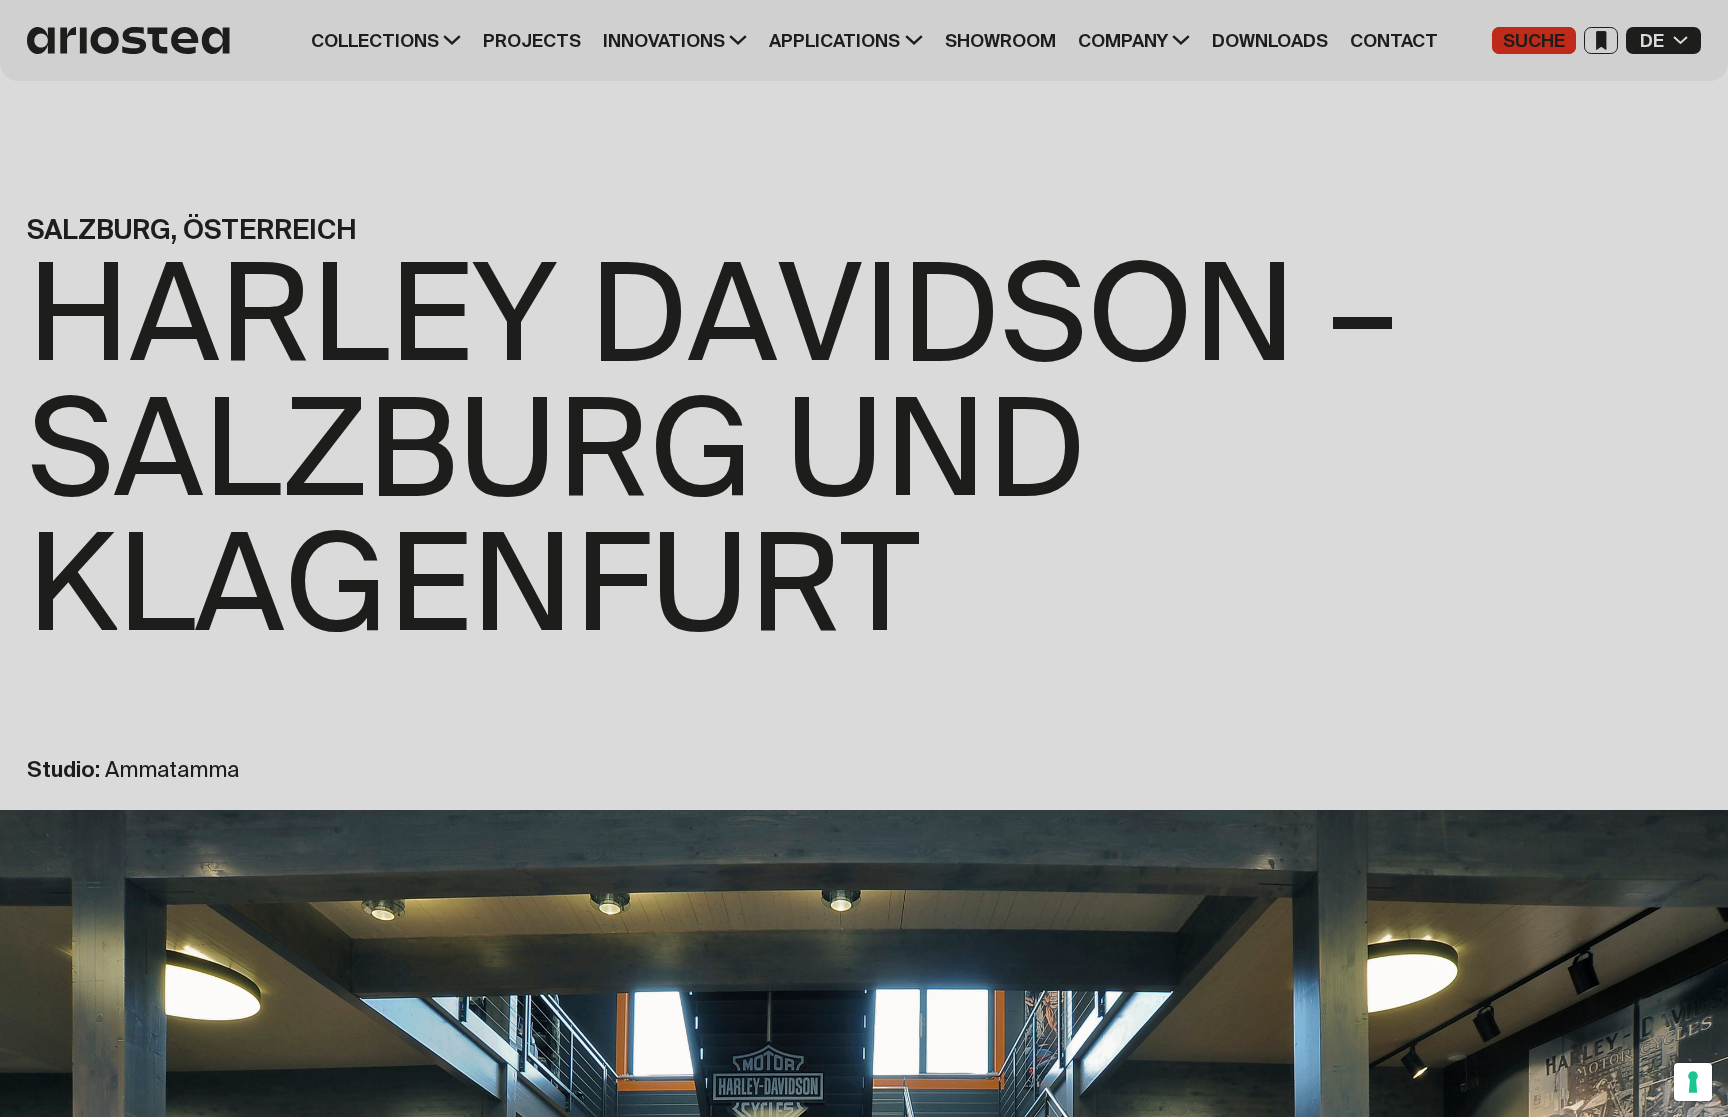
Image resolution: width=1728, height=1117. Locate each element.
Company (1123, 41)
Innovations (664, 41)
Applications (834, 41)
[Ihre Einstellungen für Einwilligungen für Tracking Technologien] (1693, 1082)
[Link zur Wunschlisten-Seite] (1601, 40)
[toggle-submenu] (450, 40)
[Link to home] (135, 40)
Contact (1394, 41)
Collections (375, 41)
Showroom (1000, 41)
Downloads (1270, 41)
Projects (532, 41)
